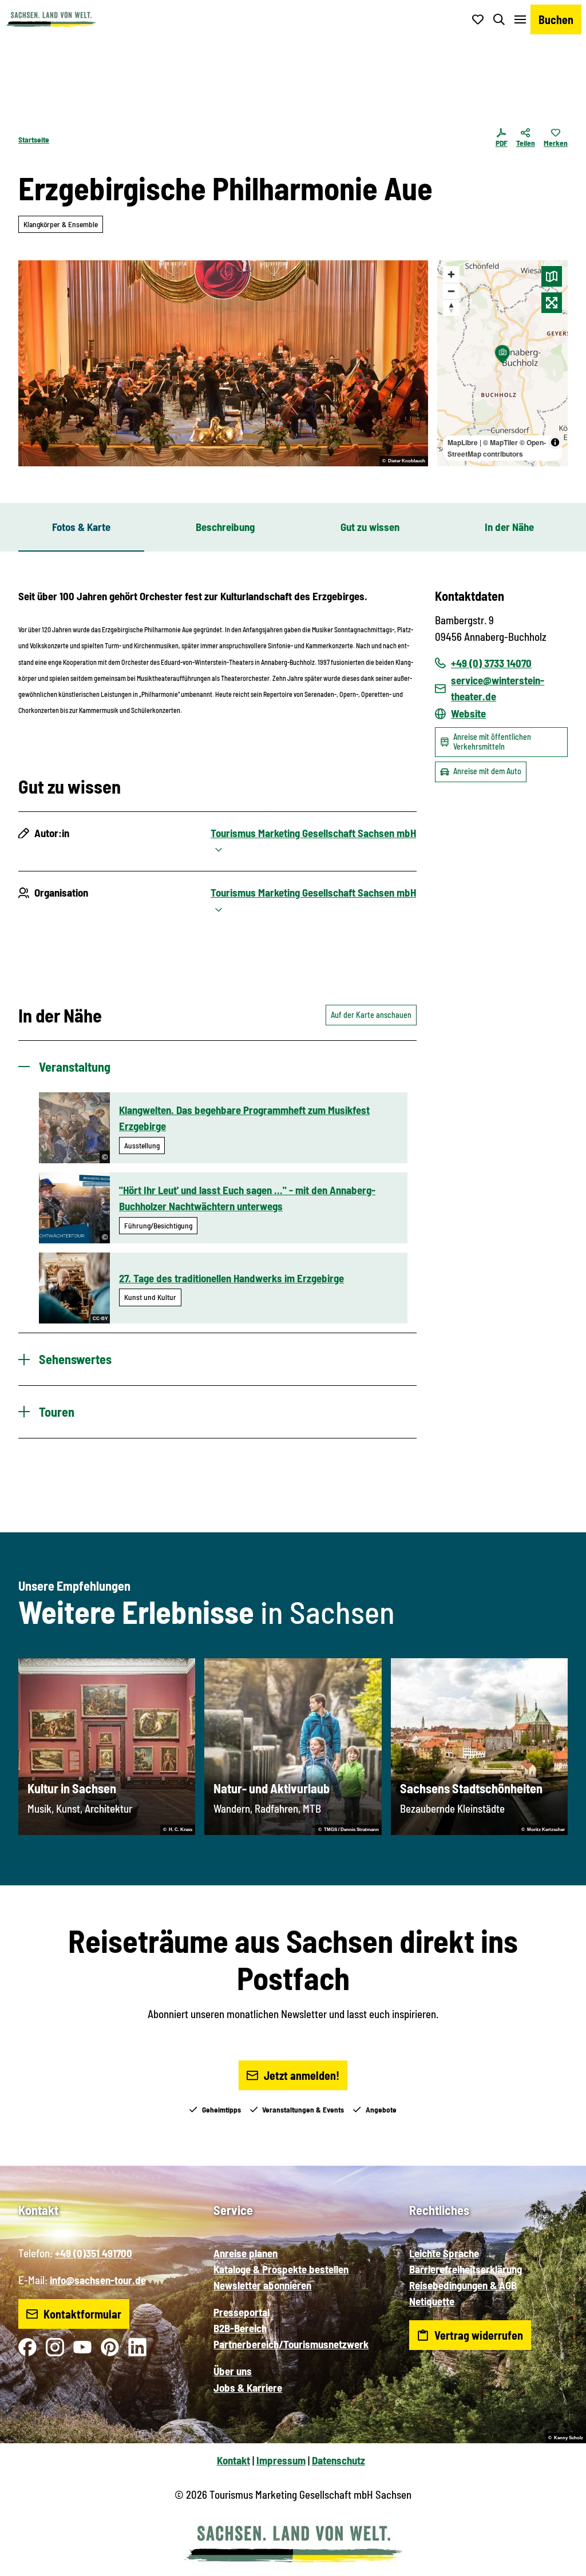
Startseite (34, 140)
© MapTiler (500, 442)
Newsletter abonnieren (262, 2285)
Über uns (233, 2371)
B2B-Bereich (240, 2328)
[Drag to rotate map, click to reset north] (451, 308)
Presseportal (241, 2312)
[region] (502, 363)
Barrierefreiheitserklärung (466, 2269)
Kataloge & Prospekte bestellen (281, 2269)
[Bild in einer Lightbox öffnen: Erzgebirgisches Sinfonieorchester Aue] (223, 363)
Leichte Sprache (444, 2253)
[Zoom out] (451, 291)
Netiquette (432, 2301)
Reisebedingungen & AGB (463, 2285)
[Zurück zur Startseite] (51, 19)
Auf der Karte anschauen (371, 1015)
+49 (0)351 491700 (94, 2253)
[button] (559, 2562)
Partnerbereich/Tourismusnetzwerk (291, 2344)
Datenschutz (338, 2460)
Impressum (281, 2460)
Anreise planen (246, 2253)
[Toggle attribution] (555, 442)
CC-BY (100, 1319)
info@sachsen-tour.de (98, 2280)
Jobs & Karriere (248, 2387)
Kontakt (233, 2460)
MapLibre (463, 442)
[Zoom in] (451, 274)
